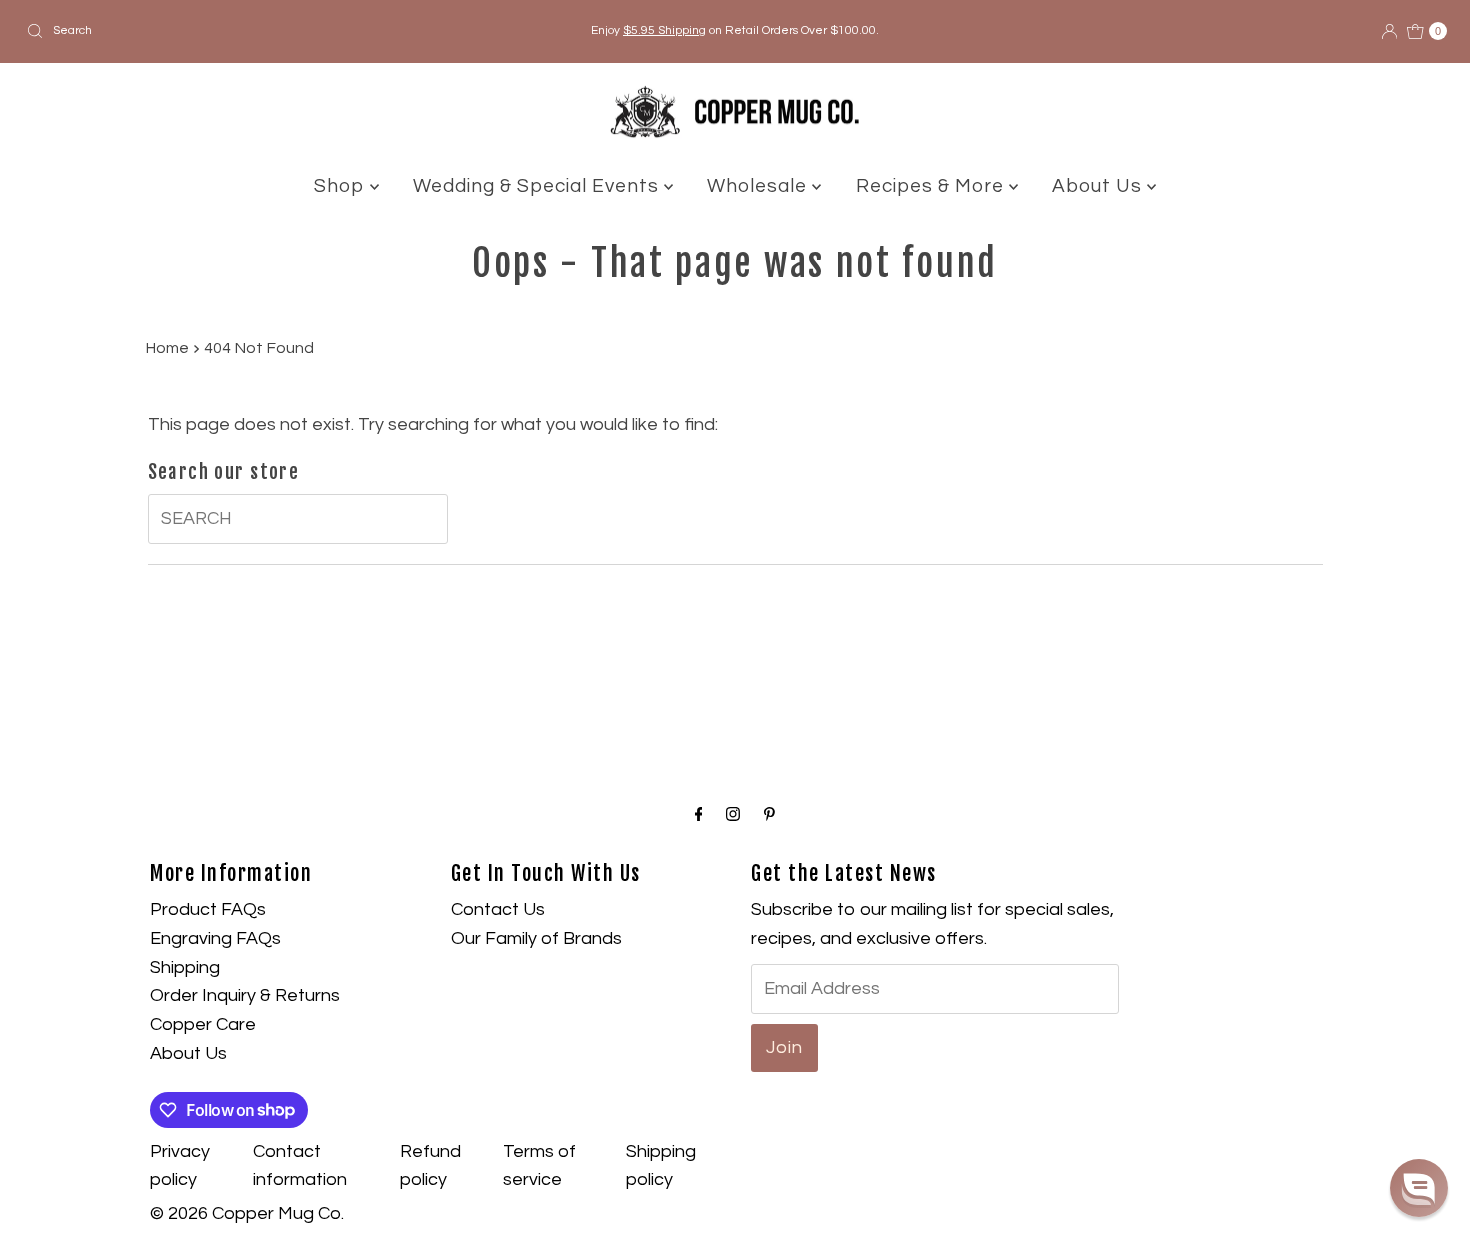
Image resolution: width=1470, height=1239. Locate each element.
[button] (1419, 1188)
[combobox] (251, 31)
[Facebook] (699, 815)
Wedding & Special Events (538, 186)
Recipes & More (932, 186)
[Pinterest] (769, 815)
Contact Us (498, 909)
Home (167, 348)
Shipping (185, 967)
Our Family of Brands (536, 938)
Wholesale (759, 186)
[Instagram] (733, 815)
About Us (1099, 186)
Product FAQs (208, 909)
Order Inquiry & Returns (245, 995)
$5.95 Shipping (664, 30)
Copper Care (203, 1024)
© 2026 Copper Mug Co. (247, 1213)
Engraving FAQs (215, 938)
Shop (342, 186)
